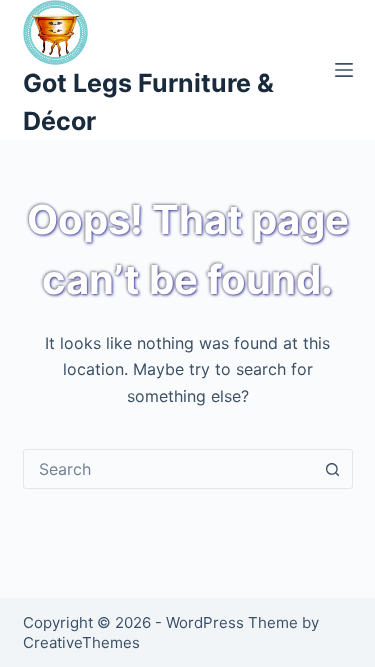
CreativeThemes (81, 642)
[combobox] (169, 469)
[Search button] (333, 469)
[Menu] (344, 70)
